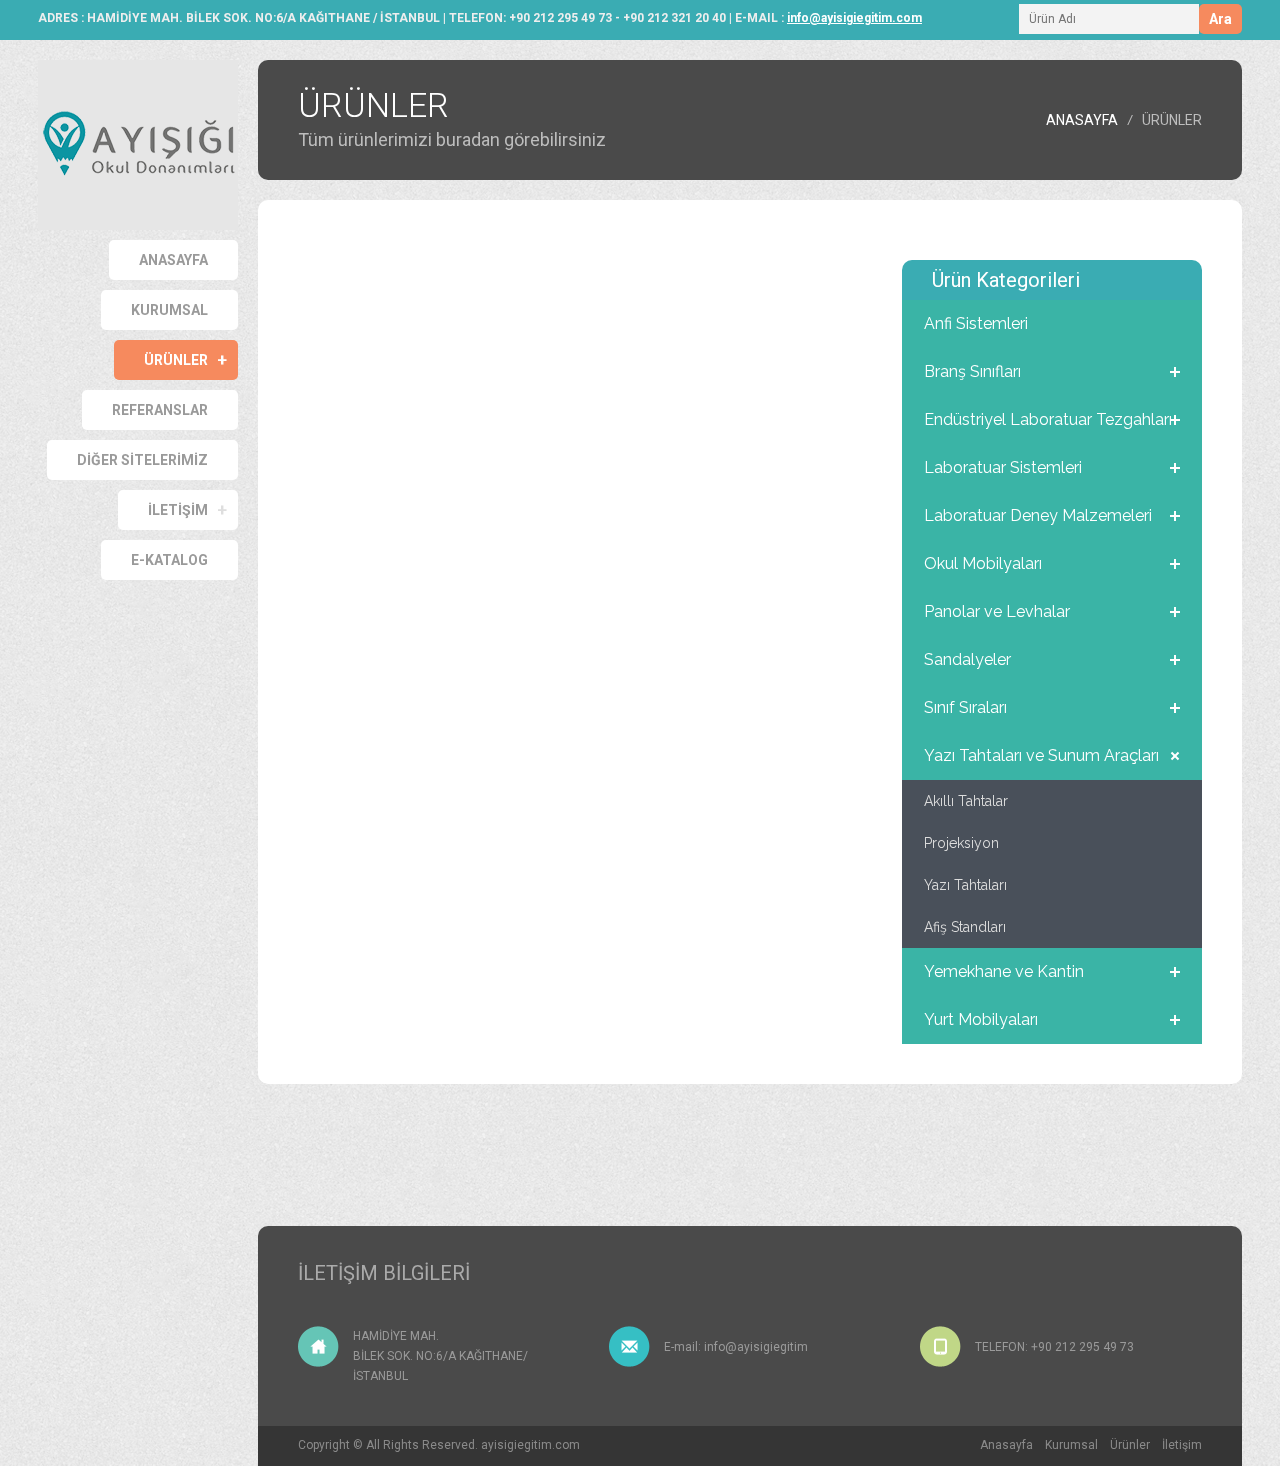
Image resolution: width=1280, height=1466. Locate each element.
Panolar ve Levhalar (997, 611)
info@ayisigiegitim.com (854, 18)
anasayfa (1082, 120)
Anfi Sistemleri (976, 323)
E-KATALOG (169, 560)
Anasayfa (1006, 1445)
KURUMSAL (169, 310)
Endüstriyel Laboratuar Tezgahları (1048, 419)
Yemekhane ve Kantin (1004, 971)
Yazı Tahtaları (965, 885)
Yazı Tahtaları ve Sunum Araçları (1041, 755)
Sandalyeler (967, 659)
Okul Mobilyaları (983, 563)
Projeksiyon (961, 843)
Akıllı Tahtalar (966, 801)
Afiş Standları (965, 927)
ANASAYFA (173, 260)
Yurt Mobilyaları (981, 1019)
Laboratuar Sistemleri (1003, 467)
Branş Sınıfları (972, 371)
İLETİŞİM (178, 510)
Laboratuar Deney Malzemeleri (1038, 515)
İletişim (1182, 1445)
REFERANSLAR (160, 410)
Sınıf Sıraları (965, 707)
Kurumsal (1071, 1445)
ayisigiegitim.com (530, 1445)
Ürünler (176, 360)
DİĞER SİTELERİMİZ (142, 460)
